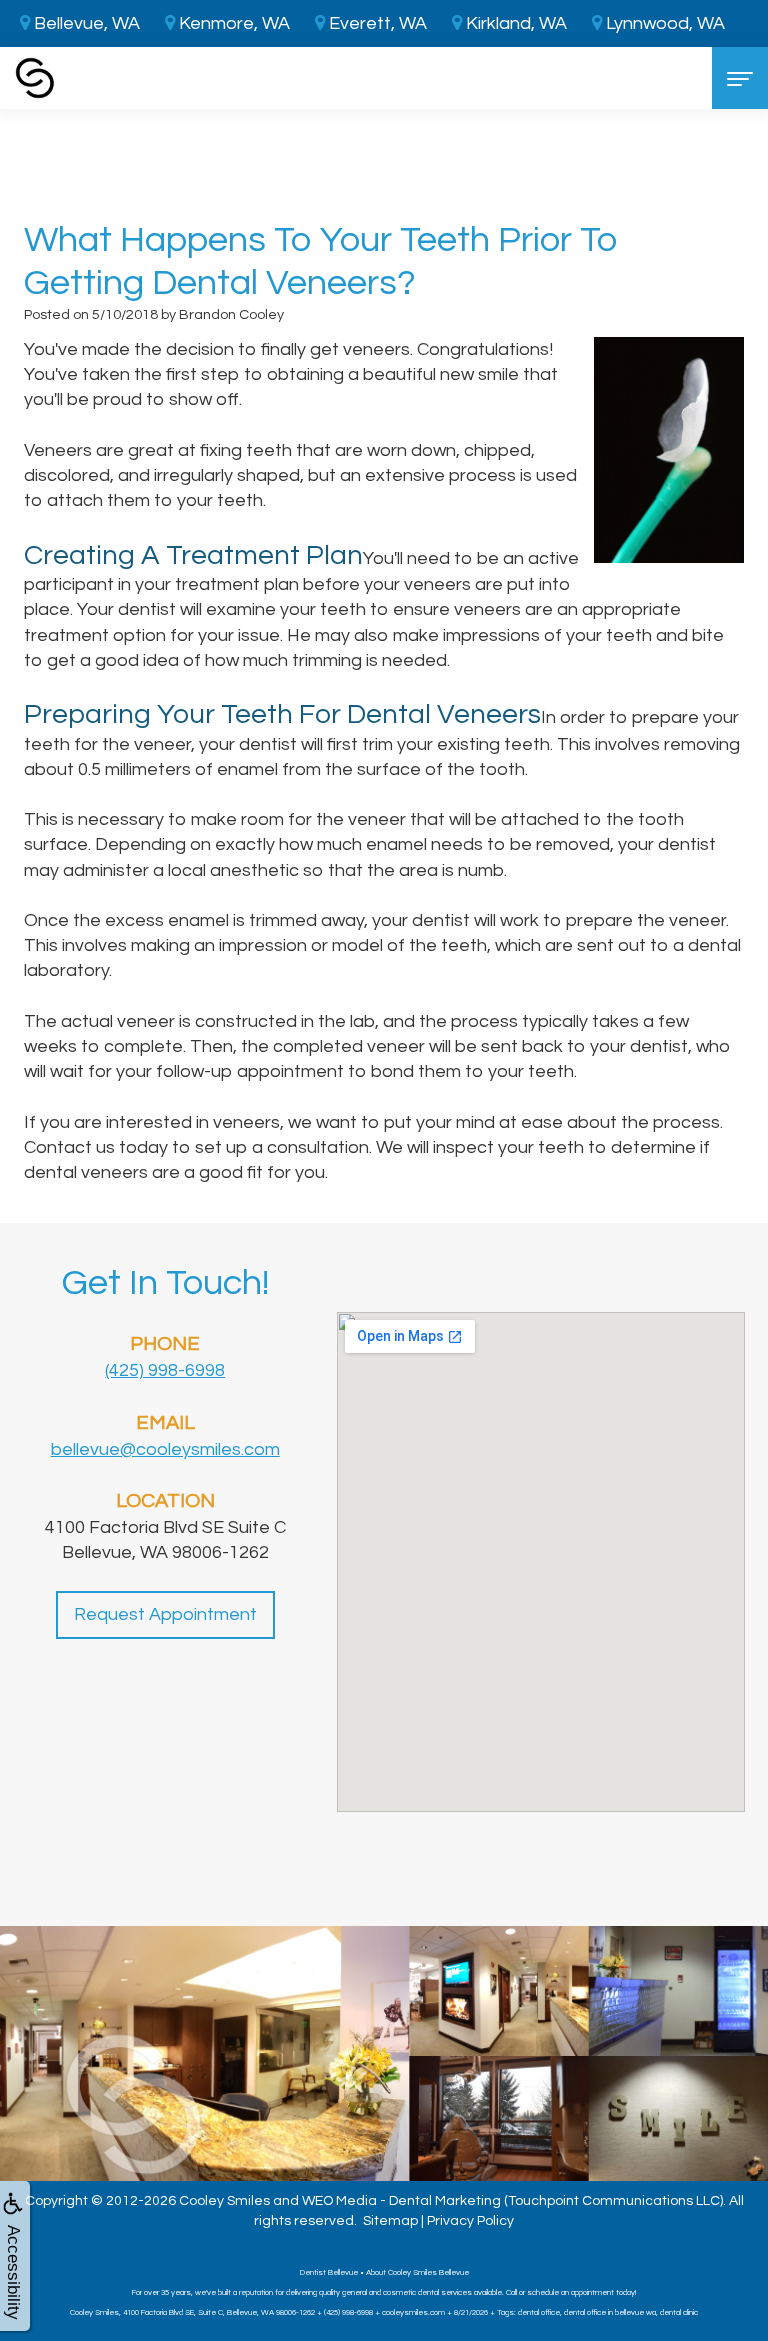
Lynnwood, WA (663, 23)
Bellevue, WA (85, 23)
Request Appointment (165, 1614)
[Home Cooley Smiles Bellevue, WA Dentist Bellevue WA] (35, 78)
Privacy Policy (470, 2221)
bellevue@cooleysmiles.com (165, 1449)
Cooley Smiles (224, 2201)
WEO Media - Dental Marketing (401, 2201)
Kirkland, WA (514, 23)
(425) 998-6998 (165, 1370)
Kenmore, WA (232, 23)
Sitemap (390, 2221)
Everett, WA (376, 23)
